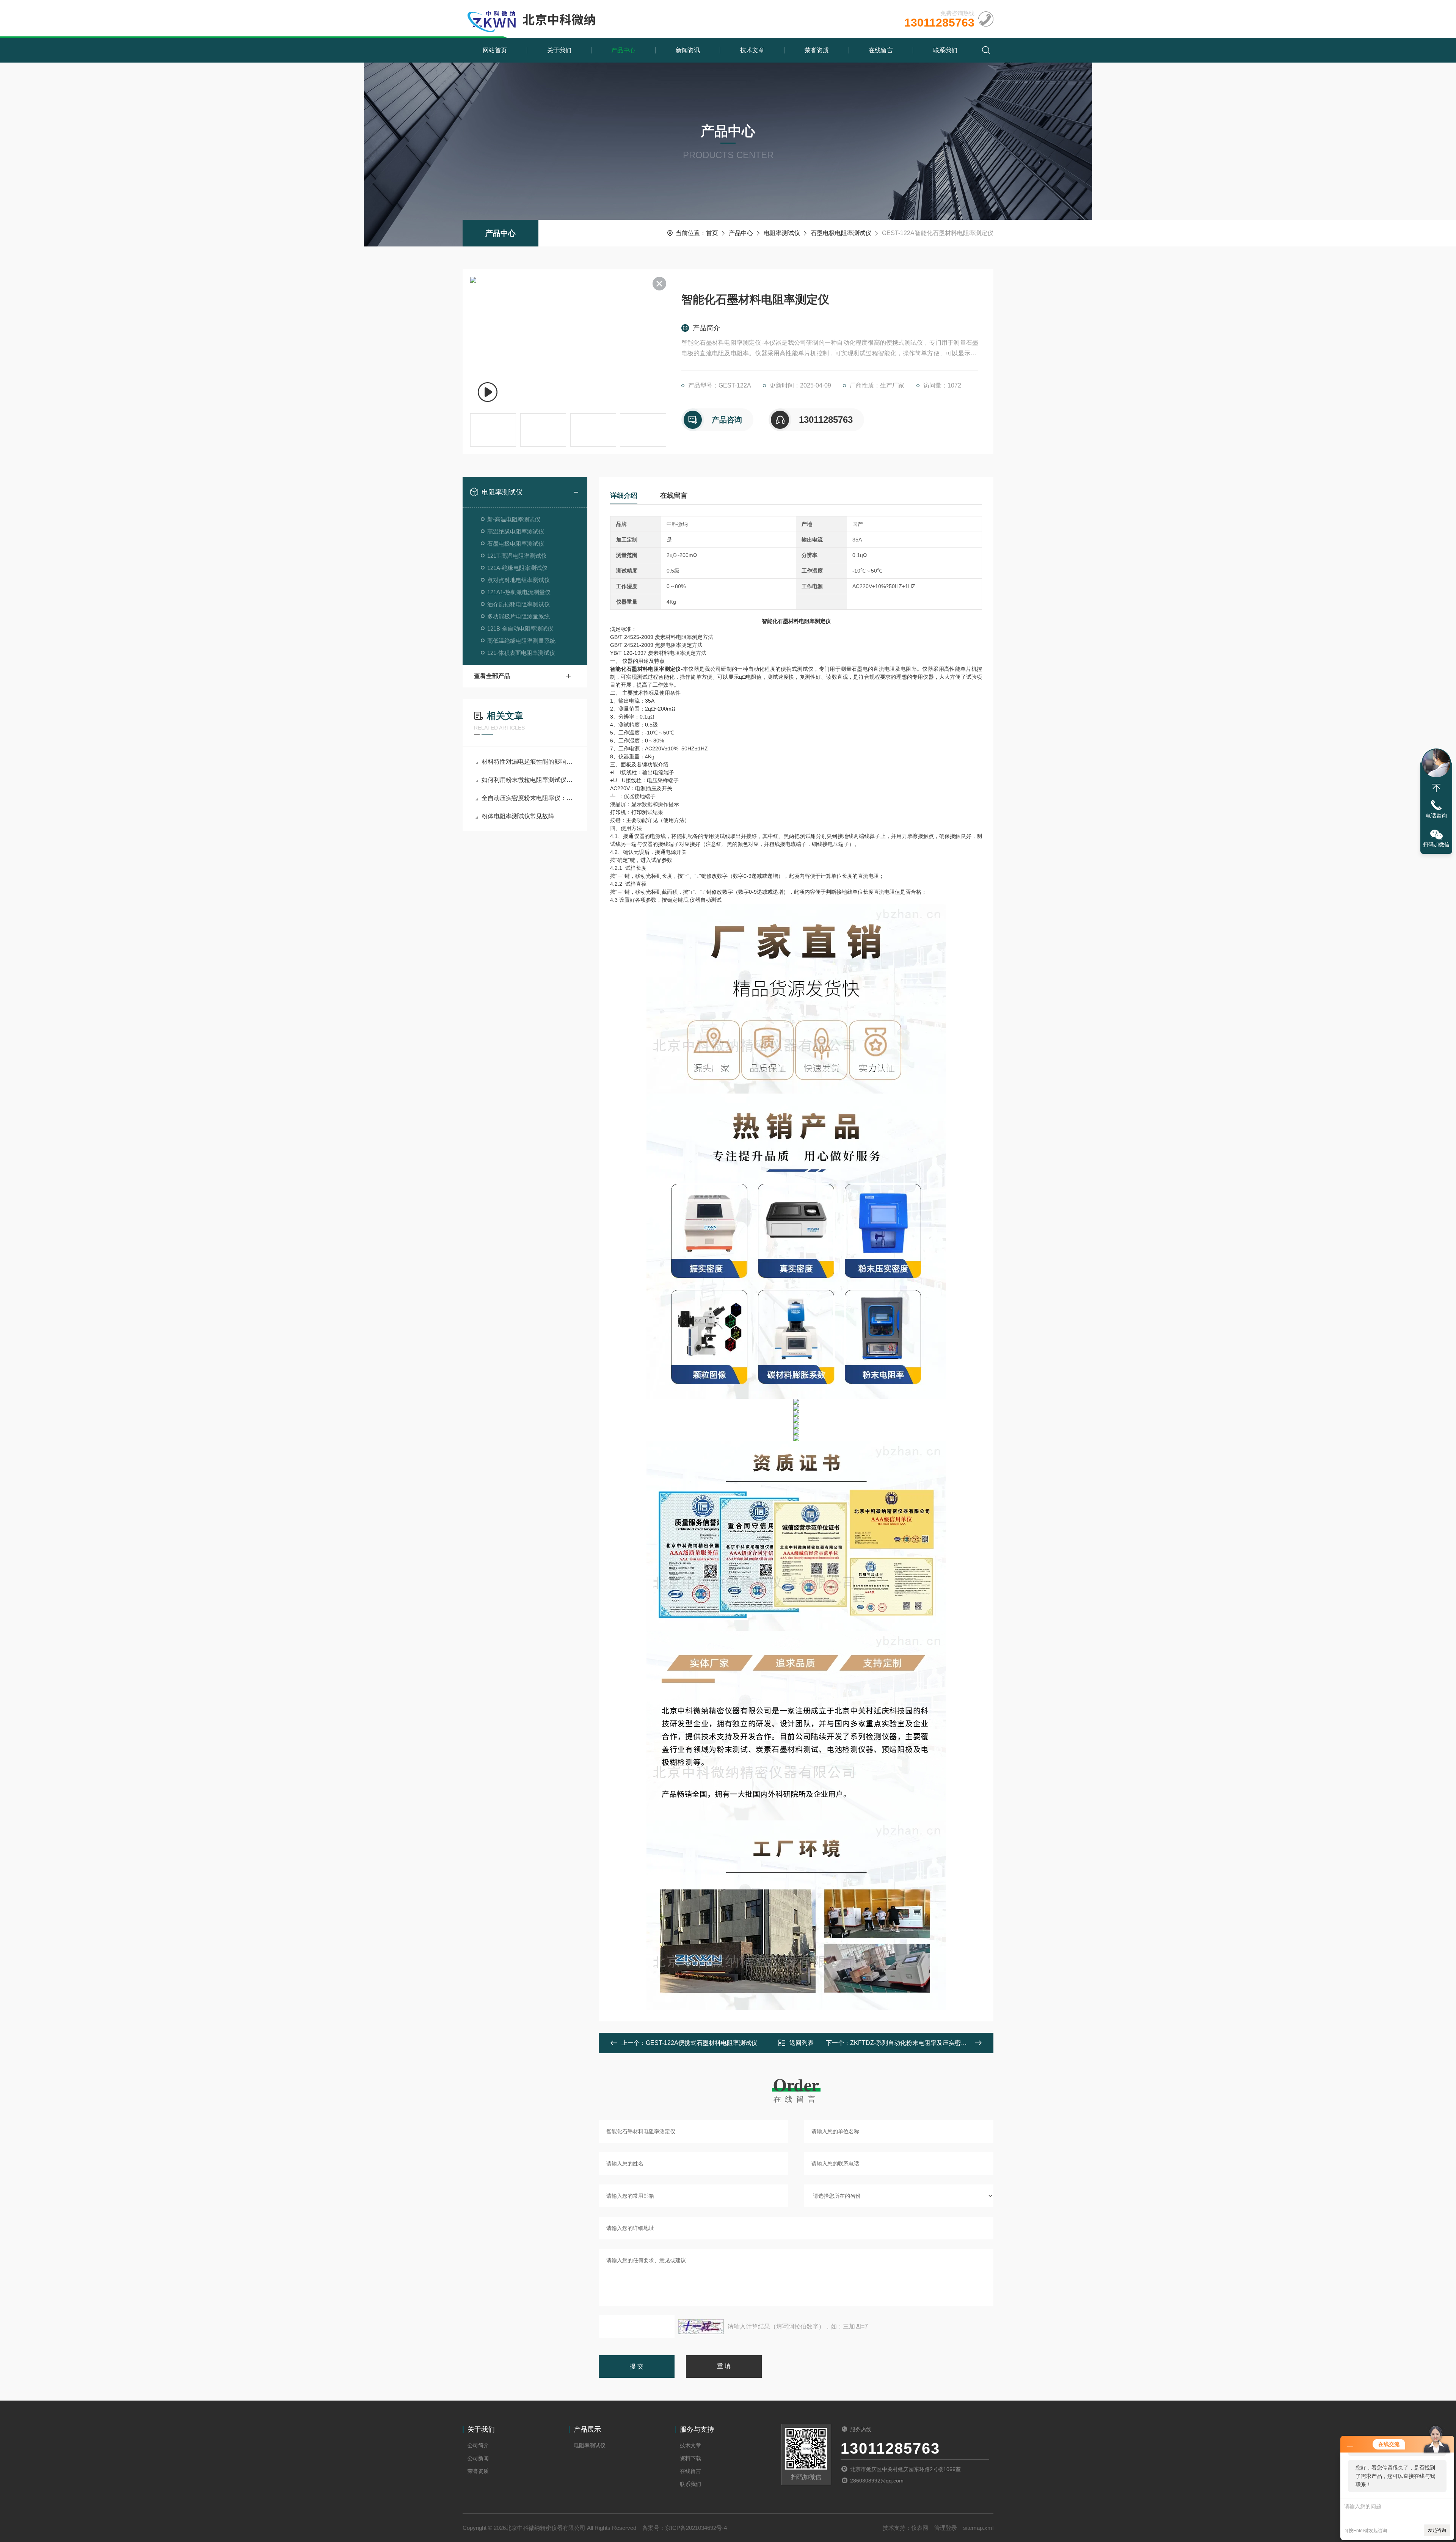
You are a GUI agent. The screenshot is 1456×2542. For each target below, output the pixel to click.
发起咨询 (1437, 2530)
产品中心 (623, 50)
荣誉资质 (817, 50)
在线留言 (881, 50)
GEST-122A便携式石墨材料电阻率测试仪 (701, 2043)
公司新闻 (478, 2458)
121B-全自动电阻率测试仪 (520, 628)
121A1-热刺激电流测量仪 (519, 592)
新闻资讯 (688, 50)
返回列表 (802, 2043)
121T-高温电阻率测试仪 (517, 556)
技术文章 (752, 50)
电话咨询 (1436, 816)
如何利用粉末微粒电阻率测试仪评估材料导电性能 (529, 780)
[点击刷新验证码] (701, 2327)
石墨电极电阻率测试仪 (841, 233)
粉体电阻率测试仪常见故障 (518, 816)
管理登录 (946, 2528)
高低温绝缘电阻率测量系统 (521, 641)
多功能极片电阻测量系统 (519, 616)
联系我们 (945, 50)
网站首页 (495, 50)
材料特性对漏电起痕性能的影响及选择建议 (529, 762)
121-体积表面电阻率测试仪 (521, 653)
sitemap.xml (978, 2528)
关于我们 (559, 50)
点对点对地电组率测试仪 (519, 580)
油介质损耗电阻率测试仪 (519, 604)
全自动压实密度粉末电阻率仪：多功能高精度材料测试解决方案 (529, 798)
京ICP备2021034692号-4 (696, 2528)
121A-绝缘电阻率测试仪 (517, 568)
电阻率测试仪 (782, 233)
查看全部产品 (492, 676)
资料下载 (690, 2458)
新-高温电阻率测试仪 (514, 519)
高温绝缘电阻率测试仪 (516, 531)
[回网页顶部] (1436, 788)
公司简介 (478, 2445)
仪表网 (920, 2528)
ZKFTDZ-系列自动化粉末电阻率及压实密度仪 (912, 2043)
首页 (712, 233)
